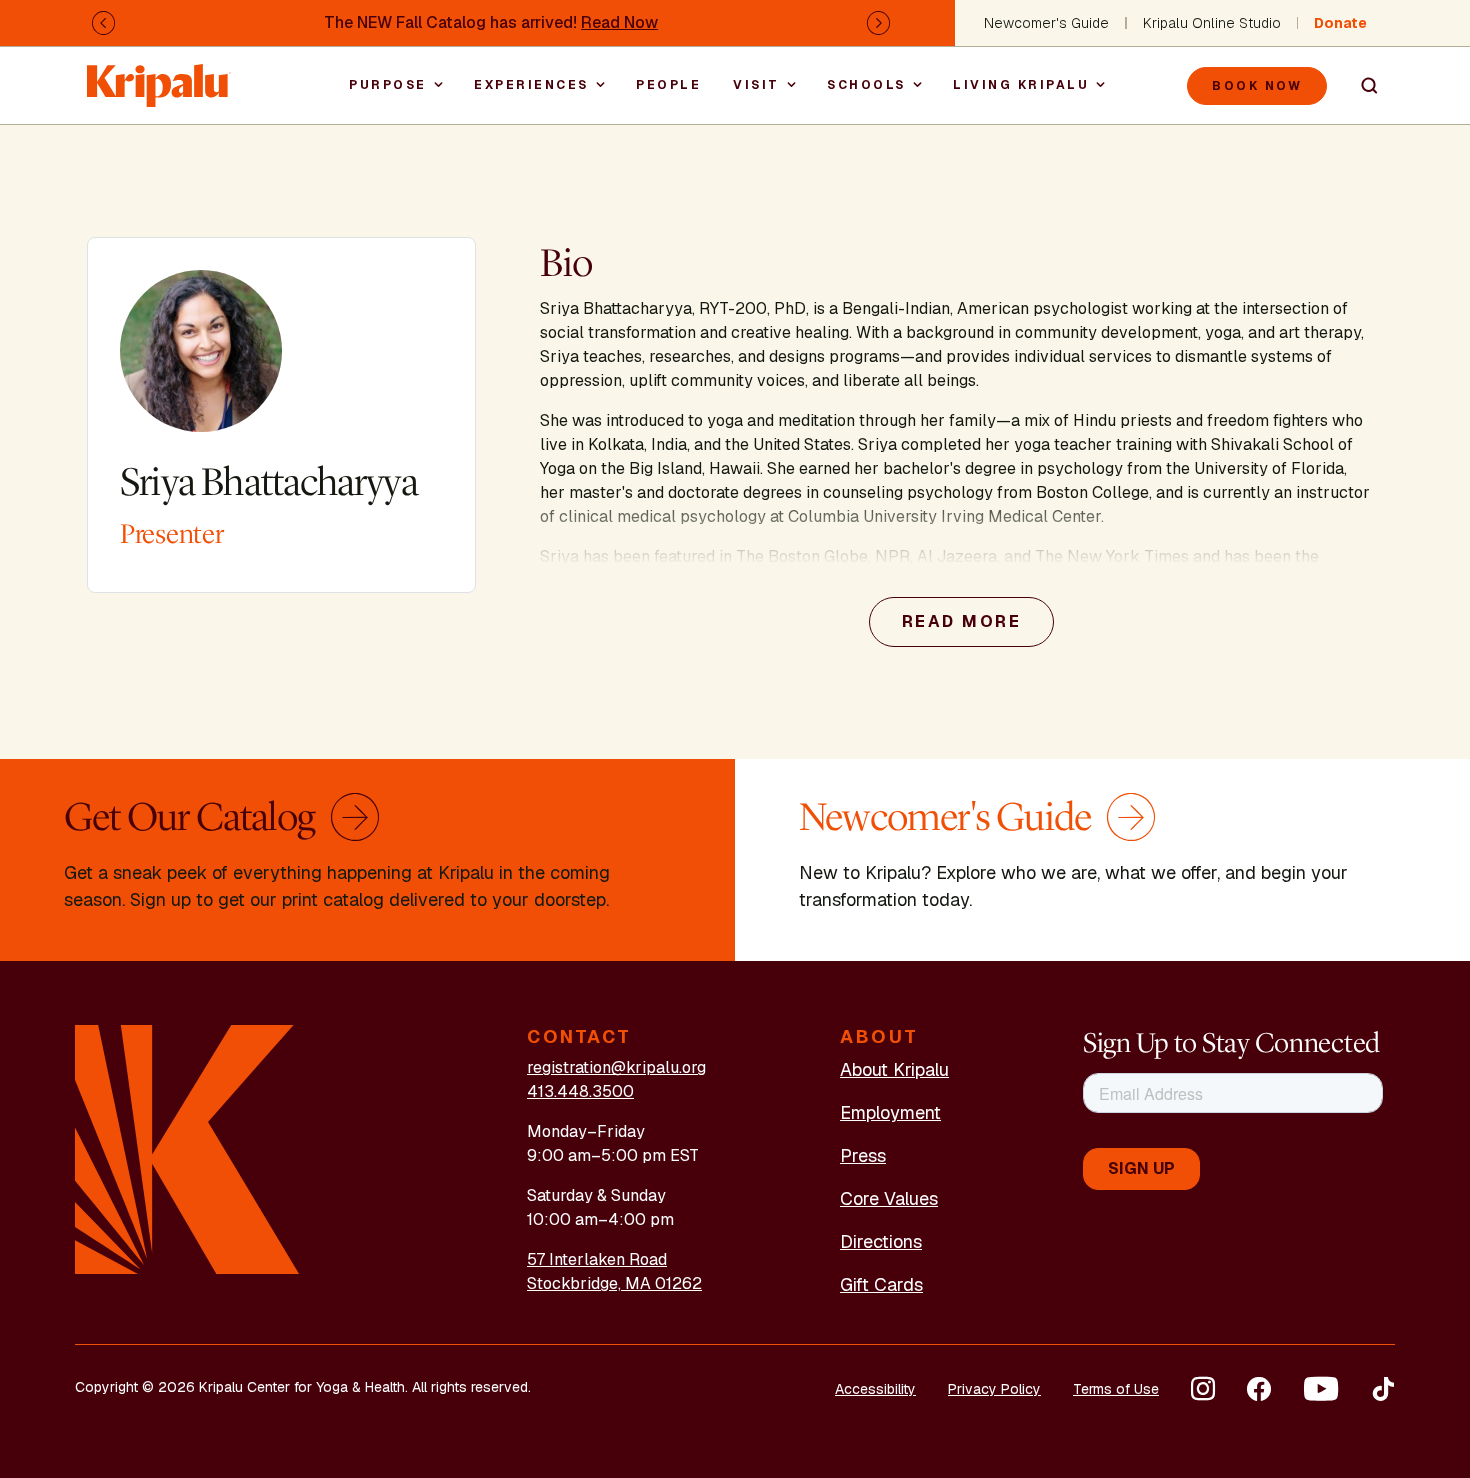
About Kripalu (894, 1069)
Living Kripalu (1021, 85)
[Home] (159, 75)
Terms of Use (1116, 1389)
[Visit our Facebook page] (1259, 1389)
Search (1361, 86)
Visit (756, 85)
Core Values (889, 1198)
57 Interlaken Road (597, 1259)
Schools (866, 85)
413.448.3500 (580, 1091)
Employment (890, 1112)
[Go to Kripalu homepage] (187, 1148)
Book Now (1257, 86)
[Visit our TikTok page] (1383, 1389)
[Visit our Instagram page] (1203, 1389)
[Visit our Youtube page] (1321, 1389)
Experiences (531, 85)
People (668, 85)
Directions (881, 1241)
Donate (1340, 23)
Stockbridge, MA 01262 (614, 1283)
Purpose (388, 85)
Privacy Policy (994, 1389)
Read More (962, 621)
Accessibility (875, 1389)
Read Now (619, 22)
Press (863, 1155)
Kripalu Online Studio (1212, 23)
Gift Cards (881, 1284)
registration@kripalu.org (616, 1067)
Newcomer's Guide (1046, 23)
